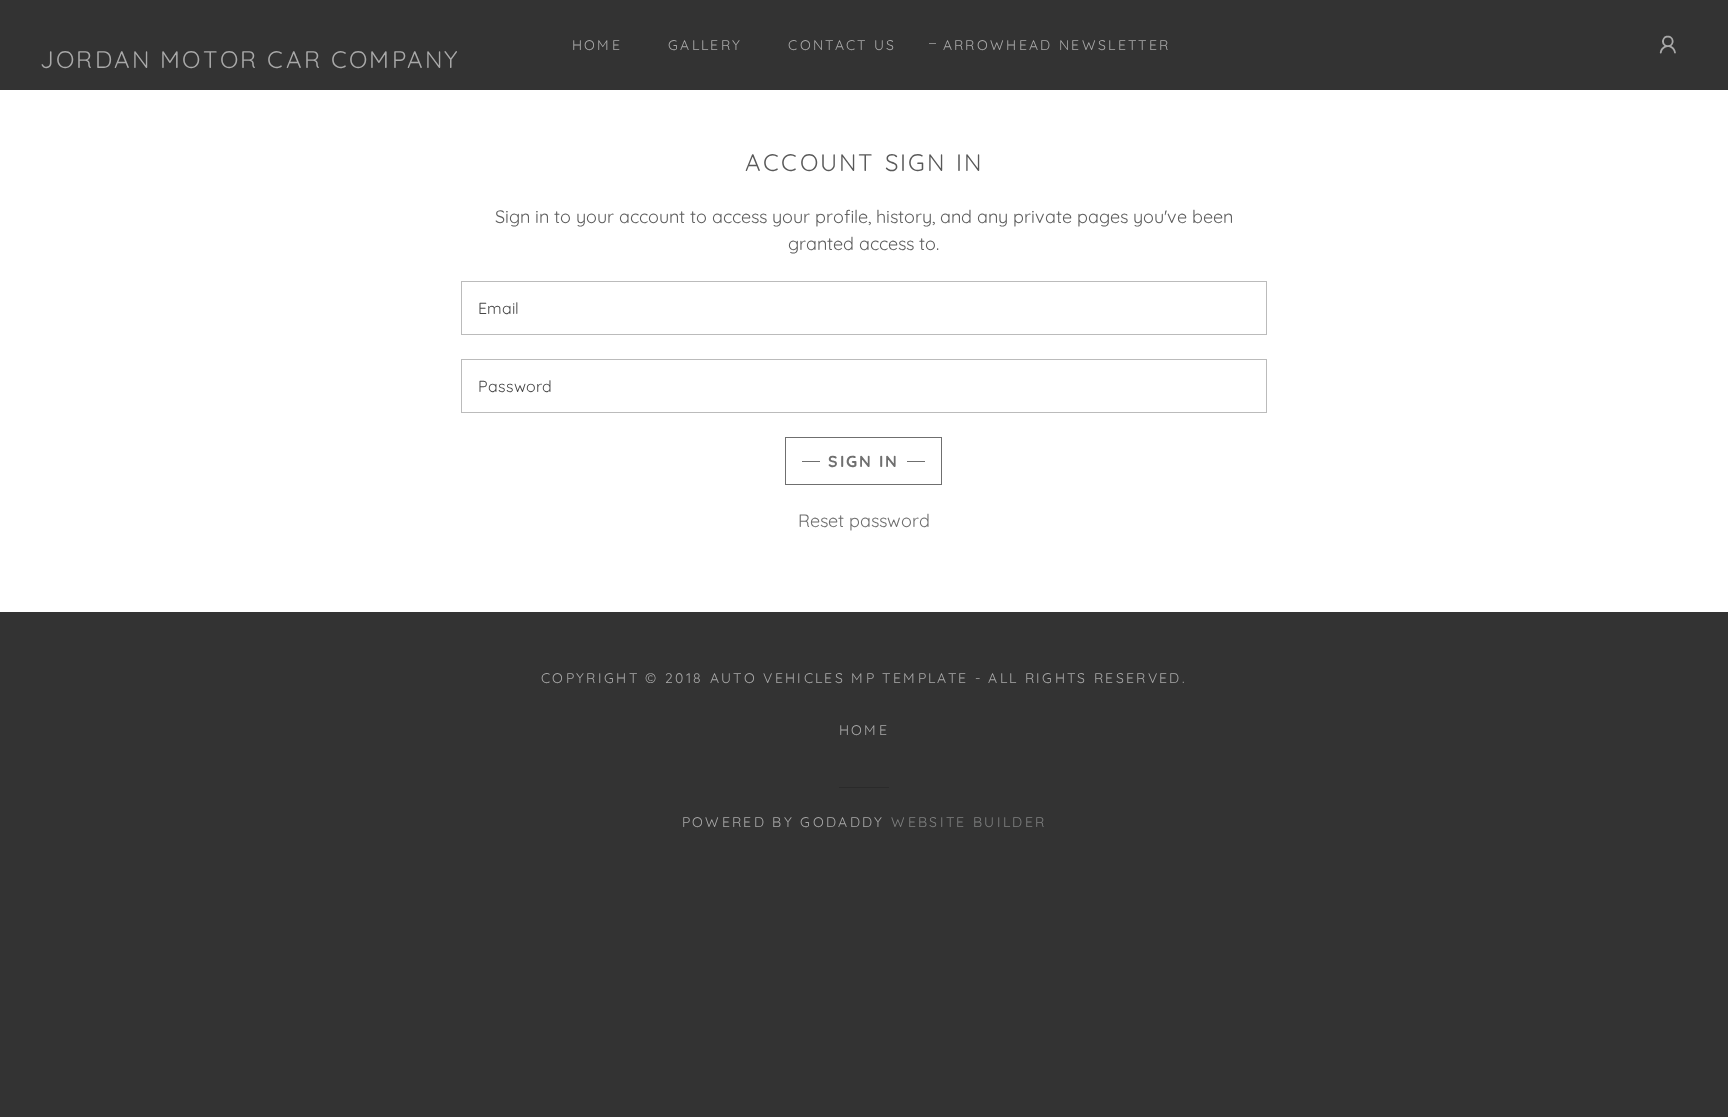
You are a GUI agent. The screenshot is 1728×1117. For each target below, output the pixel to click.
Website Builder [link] (968, 822)
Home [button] (864, 730)
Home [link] (597, 45)
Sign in (863, 461)
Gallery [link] (705, 45)
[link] (249, 45)
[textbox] (863, 308)
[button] (1668, 45)
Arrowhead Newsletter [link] (1057, 45)
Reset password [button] (864, 520)
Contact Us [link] (842, 45)
